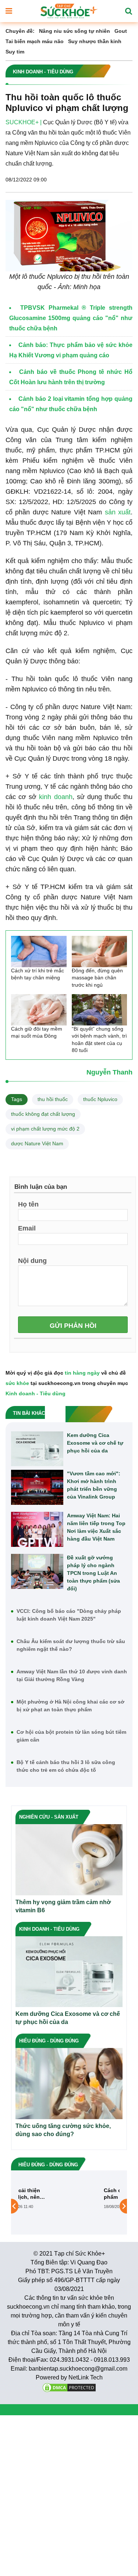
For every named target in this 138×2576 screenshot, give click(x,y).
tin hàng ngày (82, 1373)
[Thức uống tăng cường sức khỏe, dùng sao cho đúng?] (69, 2083)
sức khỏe (17, 1383)
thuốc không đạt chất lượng (43, 1114)
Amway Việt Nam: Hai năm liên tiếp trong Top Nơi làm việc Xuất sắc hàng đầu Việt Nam (96, 1527)
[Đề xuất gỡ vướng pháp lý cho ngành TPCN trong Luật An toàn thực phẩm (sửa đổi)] (37, 1571)
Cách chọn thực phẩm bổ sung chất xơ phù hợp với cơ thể (89, 2194)
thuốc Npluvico (100, 1099)
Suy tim (15, 52)
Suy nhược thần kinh (95, 41)
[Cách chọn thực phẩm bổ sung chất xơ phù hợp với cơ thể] (43, 2206)
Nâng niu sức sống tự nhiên (75, 31)
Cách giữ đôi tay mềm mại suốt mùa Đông (37, 1032)
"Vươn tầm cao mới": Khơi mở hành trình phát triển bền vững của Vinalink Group (94, 1485)
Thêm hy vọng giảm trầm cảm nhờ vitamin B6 (63, 1906)
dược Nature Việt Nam (37, 1143)
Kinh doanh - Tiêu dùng (36, 1393)
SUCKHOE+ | (24, 122)
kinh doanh (56, 797)
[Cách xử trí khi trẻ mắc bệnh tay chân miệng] (39, 952)
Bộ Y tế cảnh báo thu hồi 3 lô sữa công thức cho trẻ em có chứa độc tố (66, 1766)
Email (27, 1228)
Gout (121, 31)
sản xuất (118, 512)
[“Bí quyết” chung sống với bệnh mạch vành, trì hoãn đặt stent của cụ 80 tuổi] (100, 1010)
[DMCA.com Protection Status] (69, 2387)
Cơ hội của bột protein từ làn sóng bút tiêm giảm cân (71, 1736)
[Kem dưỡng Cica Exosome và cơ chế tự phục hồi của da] (37, 1449)
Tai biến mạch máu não (35, 41)
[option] (69, 2206)
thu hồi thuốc (53, 1099)
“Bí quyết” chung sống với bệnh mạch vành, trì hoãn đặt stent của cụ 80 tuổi (99, 1040)
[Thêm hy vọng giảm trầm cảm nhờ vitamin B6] (69, 1859)
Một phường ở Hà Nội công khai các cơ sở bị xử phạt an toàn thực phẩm (70, 1706)
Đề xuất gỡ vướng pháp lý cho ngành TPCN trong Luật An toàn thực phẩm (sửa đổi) (93, 1573)
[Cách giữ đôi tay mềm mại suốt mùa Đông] (39, 1010)
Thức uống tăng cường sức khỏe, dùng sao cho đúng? (63, 2130)
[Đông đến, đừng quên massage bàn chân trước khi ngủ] (100, 952)
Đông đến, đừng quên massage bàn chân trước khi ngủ (97, 978)
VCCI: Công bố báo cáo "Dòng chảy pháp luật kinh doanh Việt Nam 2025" (69, 1615)
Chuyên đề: (20, 31)
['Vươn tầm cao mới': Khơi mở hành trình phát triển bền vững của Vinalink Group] (37, 1487)
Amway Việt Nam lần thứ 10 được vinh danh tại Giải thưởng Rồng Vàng (72, 1675)
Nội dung (32, 1260)
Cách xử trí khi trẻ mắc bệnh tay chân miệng (38, 974)
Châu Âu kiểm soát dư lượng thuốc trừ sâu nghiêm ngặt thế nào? (71, 1645)
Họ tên (28, 1204)
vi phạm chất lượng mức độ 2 (45, 1129)
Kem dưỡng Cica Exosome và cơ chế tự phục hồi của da (95, 1443)
